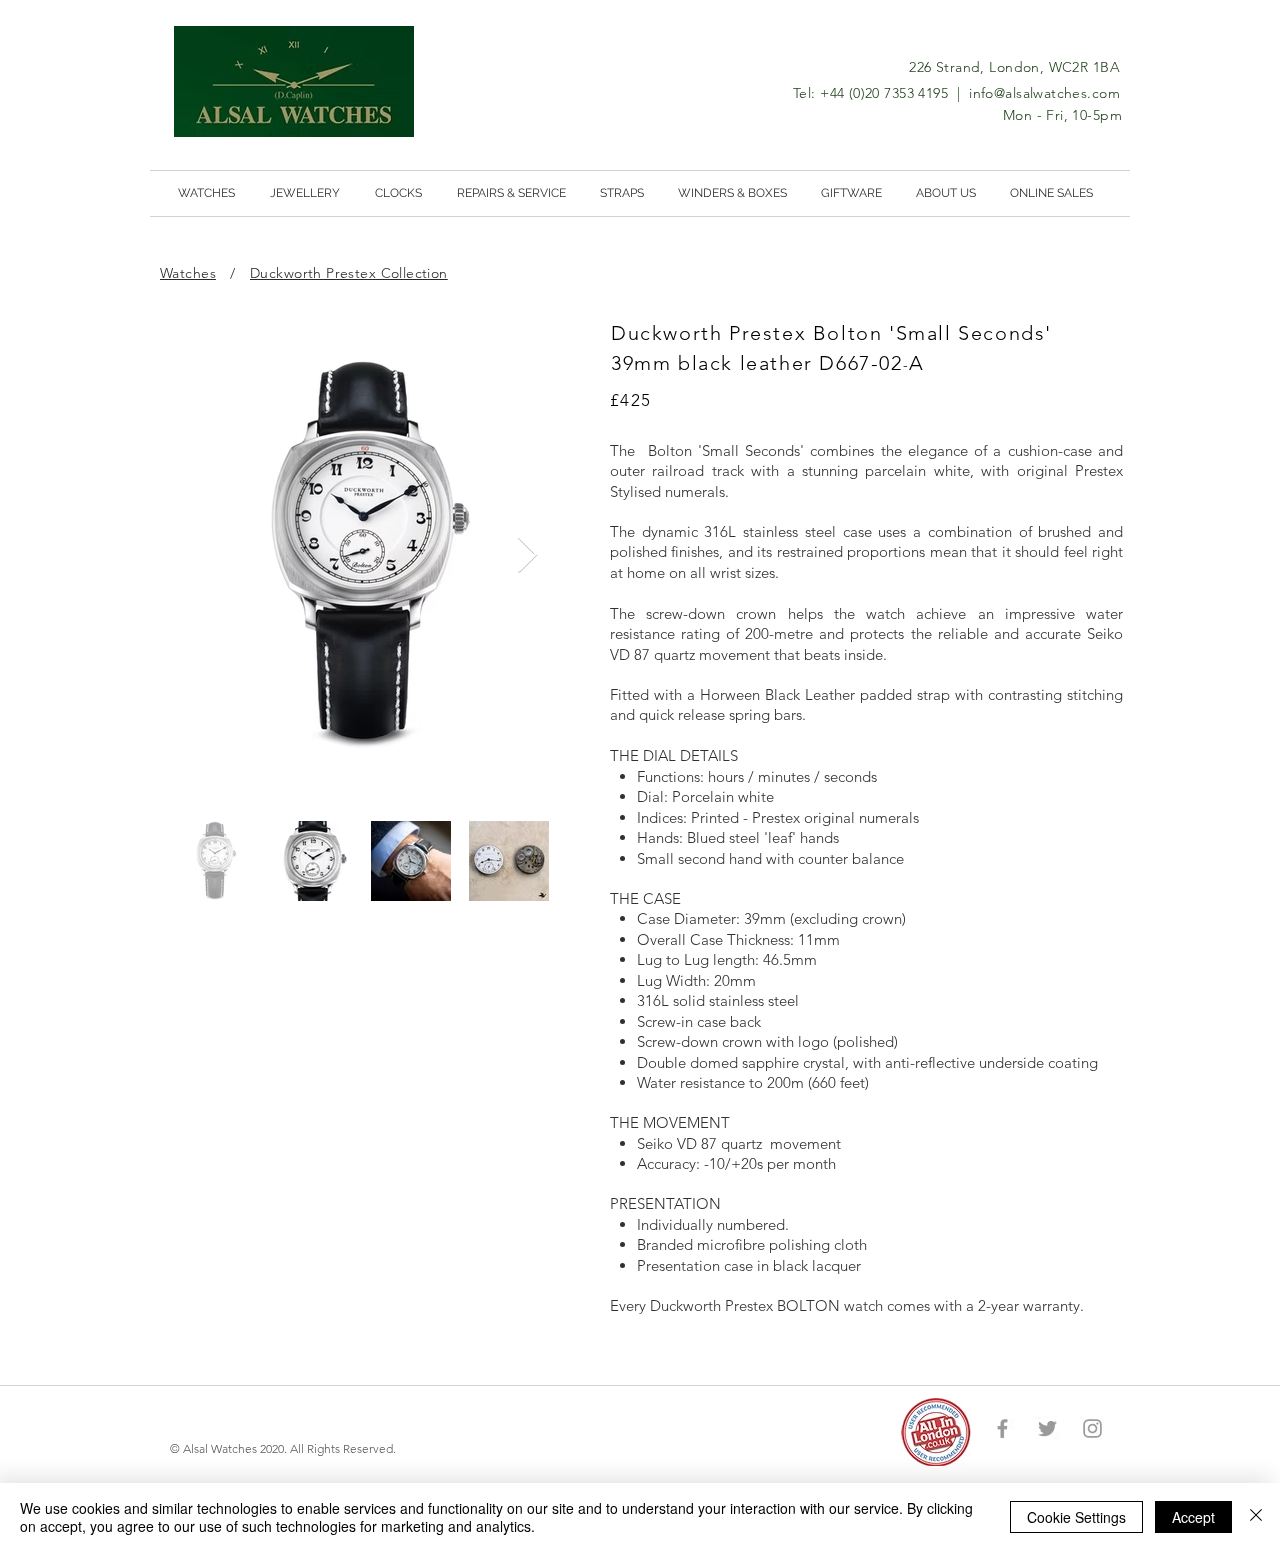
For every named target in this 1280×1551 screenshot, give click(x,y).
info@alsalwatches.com (1044, 93)
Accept (1193, 1517)
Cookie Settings (1076, 1517)
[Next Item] (527, 555)
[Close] (1256, 1517)
